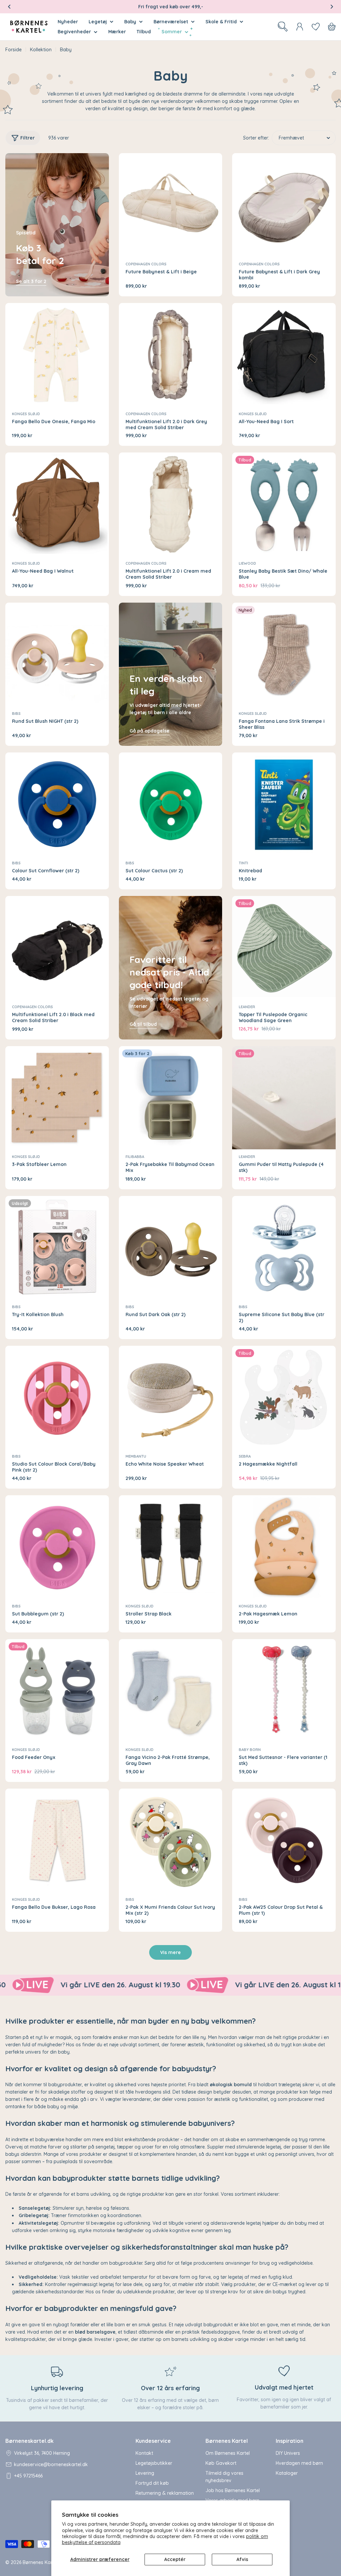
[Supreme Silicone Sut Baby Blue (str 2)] (284, 1248)
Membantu (136, 1456)
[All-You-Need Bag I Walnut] (57, 504)
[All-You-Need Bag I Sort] (284, 355)
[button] (9, 7)
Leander (247, 1007)
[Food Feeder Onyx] (57, 1691)
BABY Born (250, 1750)
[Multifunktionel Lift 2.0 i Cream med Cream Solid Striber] (171, 504)
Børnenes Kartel (40, 2562)
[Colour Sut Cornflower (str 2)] (57, 804)
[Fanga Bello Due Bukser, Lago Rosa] (57, 1840)
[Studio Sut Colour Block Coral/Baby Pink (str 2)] (57, 1398)
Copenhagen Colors (146, 264)
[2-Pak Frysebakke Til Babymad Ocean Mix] (171, 1098)
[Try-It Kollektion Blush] (57, 1248)
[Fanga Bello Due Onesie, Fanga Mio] (57, 355)
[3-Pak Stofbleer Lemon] (57, 1098)
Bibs (16, 714)
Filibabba (135, 1157)
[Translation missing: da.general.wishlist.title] (316, 27)
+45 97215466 (28, 2476)
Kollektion (41, 50)
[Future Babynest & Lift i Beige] (171, 205)
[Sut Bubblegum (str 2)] (57, 1547)
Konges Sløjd (26, 414)
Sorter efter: (256, 138)
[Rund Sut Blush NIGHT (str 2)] (57, 654)
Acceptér (175, 2559)
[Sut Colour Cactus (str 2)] (171, 804)
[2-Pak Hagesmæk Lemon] (284, 1547)
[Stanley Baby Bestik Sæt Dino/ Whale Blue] (284, 504)
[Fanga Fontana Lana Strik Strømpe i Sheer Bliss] (284, 654)
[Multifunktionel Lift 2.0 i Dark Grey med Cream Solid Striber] (171, 355)
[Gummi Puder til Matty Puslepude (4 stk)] (284, 1098)
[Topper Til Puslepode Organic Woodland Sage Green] (284, 948)
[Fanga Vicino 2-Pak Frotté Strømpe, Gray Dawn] (171, 1691)
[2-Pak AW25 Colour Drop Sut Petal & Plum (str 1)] (284, 1840)
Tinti (243, 863)
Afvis (242, 2559)
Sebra (245, 1456)
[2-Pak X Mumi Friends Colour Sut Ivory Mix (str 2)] (171, 1840)
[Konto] (300, 27)
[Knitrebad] (284, 804)
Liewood (247, 563)
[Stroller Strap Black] (171, 1547)
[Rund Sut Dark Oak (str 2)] (171, 1248)
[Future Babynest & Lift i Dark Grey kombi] (284, 205)
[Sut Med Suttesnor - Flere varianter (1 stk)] (284, 1691)
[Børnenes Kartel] (108, 1985)
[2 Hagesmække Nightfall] (284, 1398)
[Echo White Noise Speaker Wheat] (171, 1398)
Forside (13, 50)
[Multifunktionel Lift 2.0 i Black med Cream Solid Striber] (57, 948)
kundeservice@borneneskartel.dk (51, 2464)
